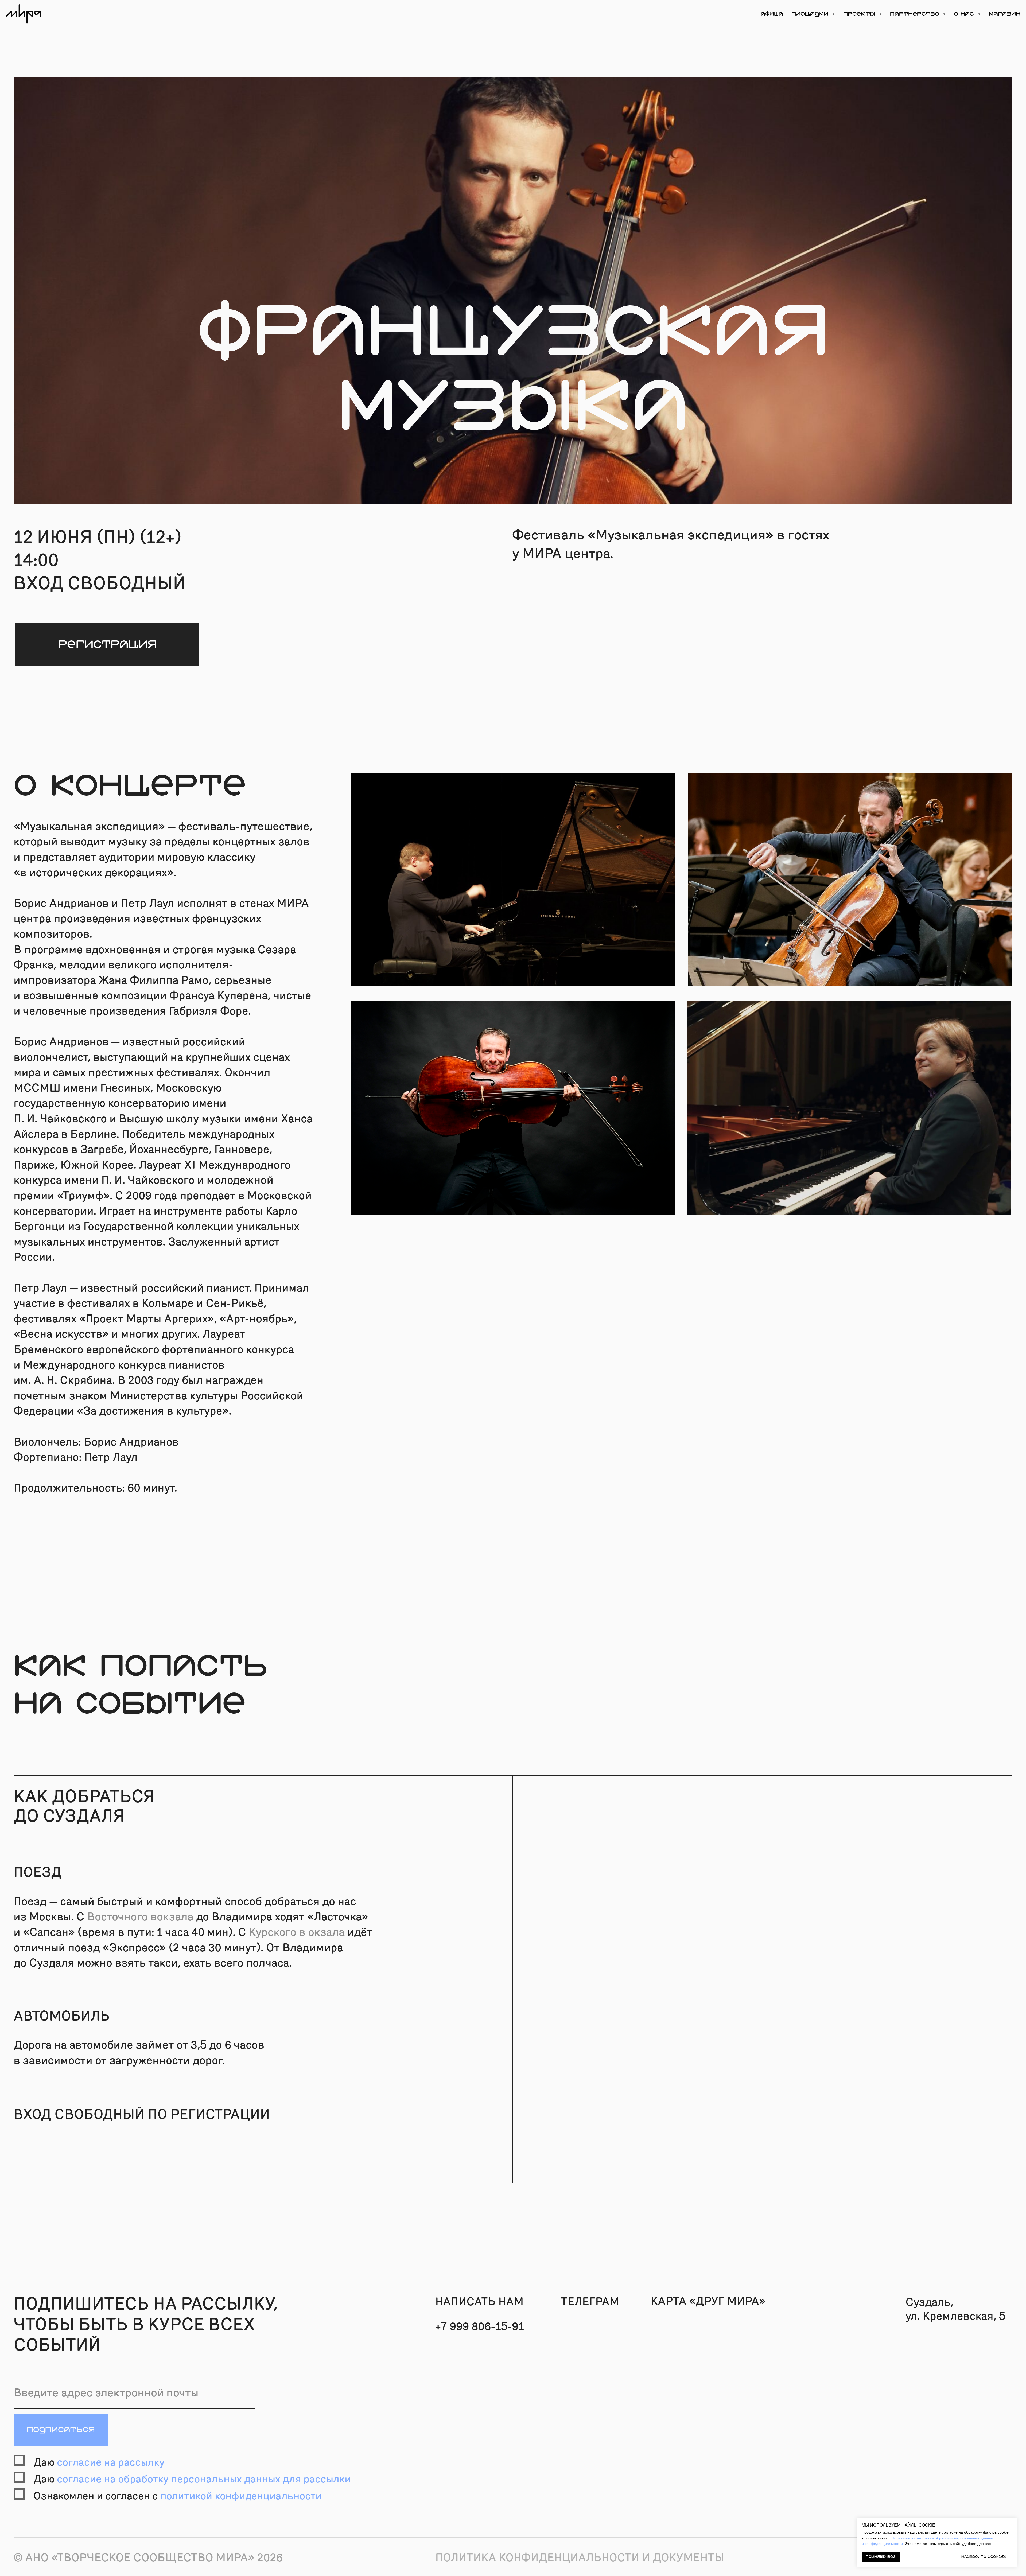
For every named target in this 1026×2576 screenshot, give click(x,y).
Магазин (1005, 14)
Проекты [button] (860, 14)
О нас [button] (965, 14)
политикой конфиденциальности (241, 2496)
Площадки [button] (811, 14)
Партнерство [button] (916, 14)
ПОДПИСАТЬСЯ (61, 2430)
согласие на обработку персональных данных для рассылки (204, 2479)
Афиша (772, 14)
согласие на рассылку (111, 2462)
